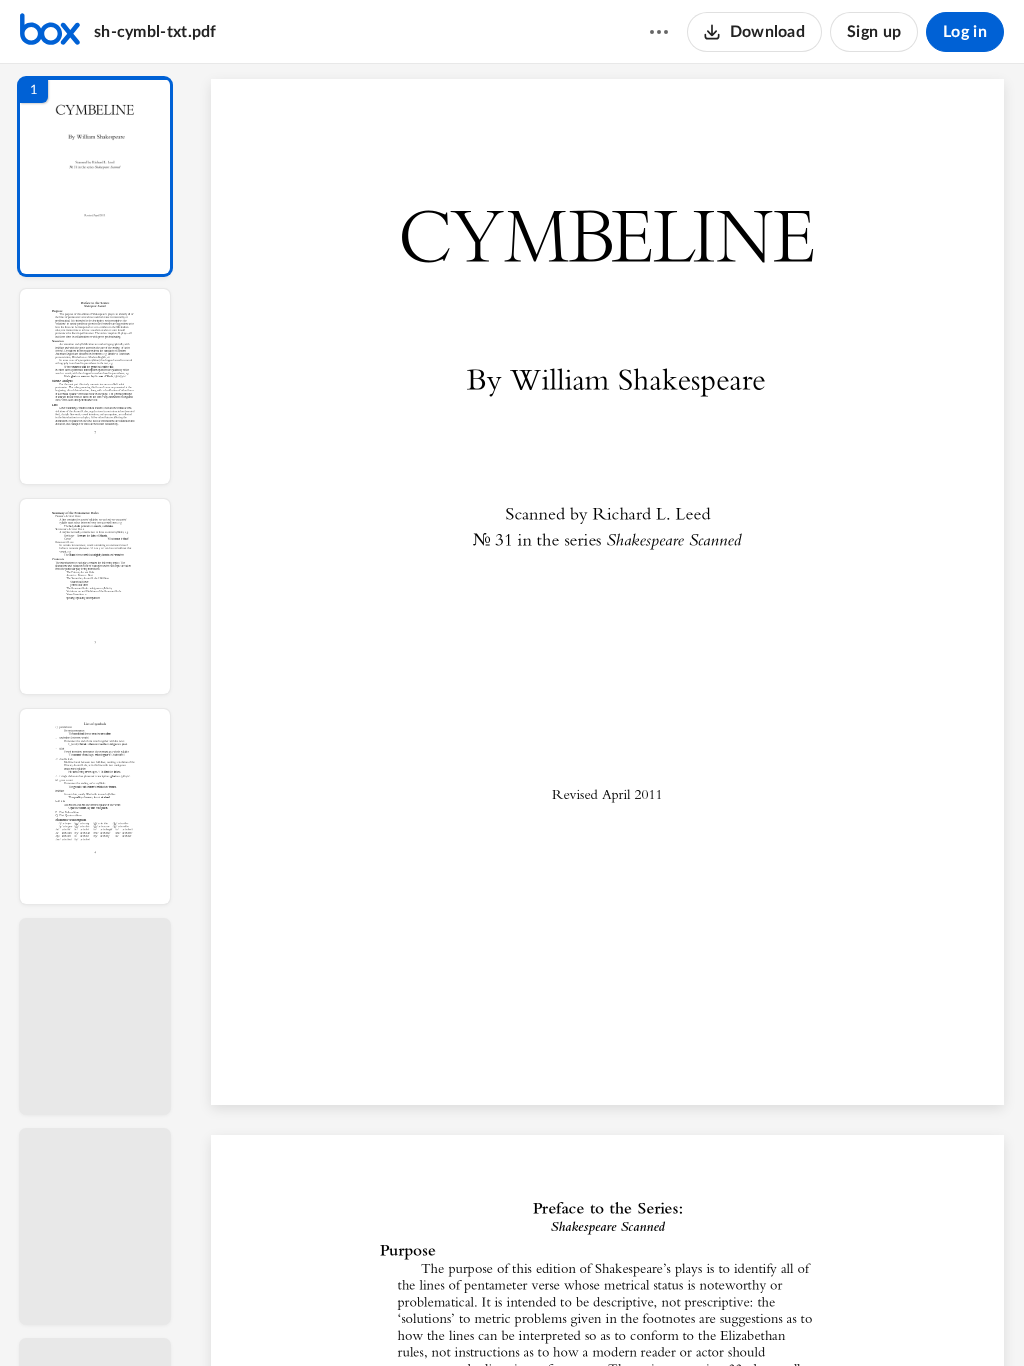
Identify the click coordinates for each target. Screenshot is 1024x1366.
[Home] (50, 32)
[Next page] (571, 1317)
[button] (95, 176)
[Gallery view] (759, 1317)
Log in (965, 32)
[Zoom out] (613, 1317)
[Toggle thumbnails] (421, 1317)
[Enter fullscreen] (795, 1317)
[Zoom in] (681, 1317)
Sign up (874, 32)
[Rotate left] (721, 1317)
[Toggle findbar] (457, 1317)
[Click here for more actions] (659, 32)
